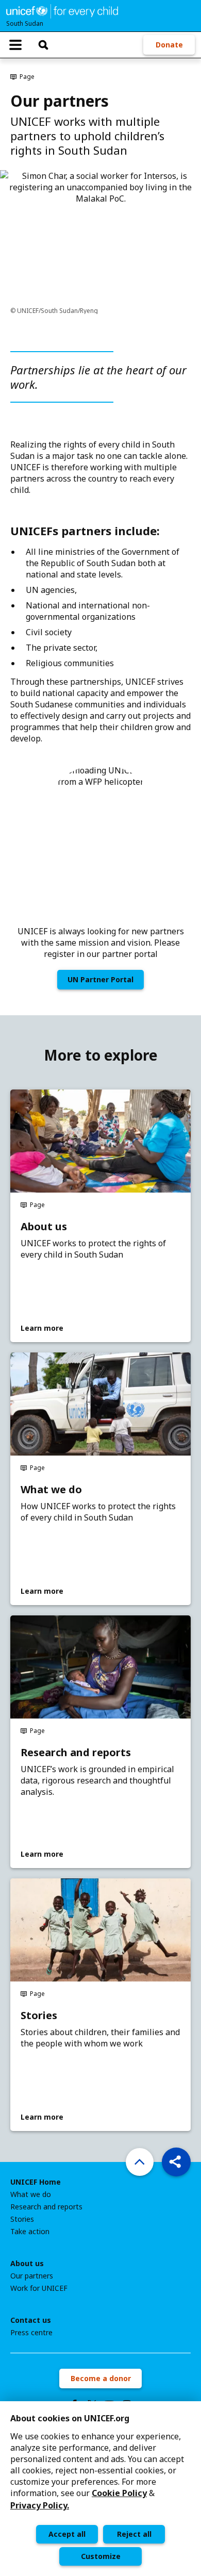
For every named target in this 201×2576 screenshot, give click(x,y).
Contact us (31, 2320)
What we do (51, 1490)
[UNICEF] (62, 10)
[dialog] (100, 2489)
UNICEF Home (36, 2182)
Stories (39, 2016)
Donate (169, 45)
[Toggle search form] (43, 45)
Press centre (31, 2333)
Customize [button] (101, 2556)
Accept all (67, 2534)
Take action (30, 2232)
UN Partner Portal (100, 979)
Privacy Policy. (40, 2505)
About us (44, 1227)
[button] (176, 2162)
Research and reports (76, 1753)
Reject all (134, 2534)
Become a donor (101, 2378)
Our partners (32, 2276)
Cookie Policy (119, 2493)
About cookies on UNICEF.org (70, 2418)
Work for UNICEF (39, 2288)
